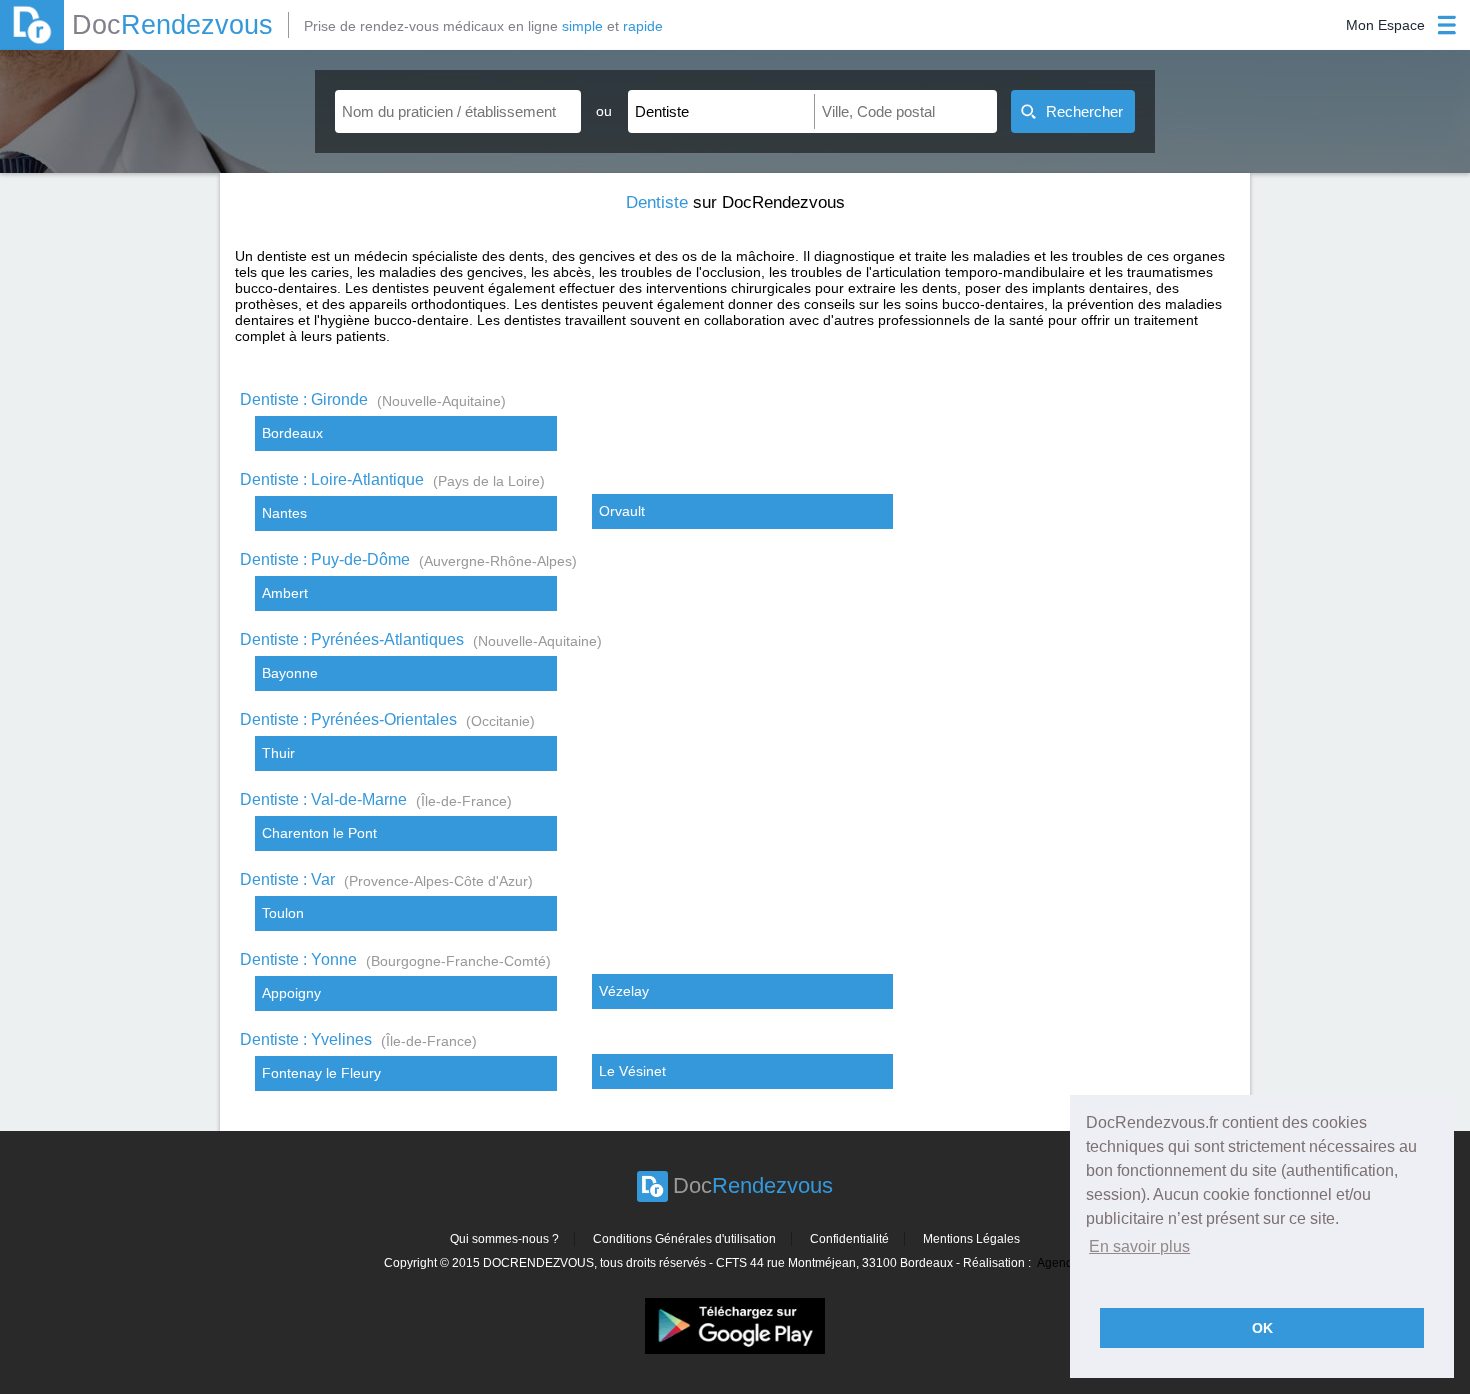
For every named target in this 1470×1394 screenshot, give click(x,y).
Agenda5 (1062, 1263)
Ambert (285, 593)
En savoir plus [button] (1139, 1246)
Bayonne (290, 673)
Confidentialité (849, 1239)
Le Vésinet (632, 1071)
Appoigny (291, 993)
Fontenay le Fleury (321, 1073)
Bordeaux (292, 433)
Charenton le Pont (319, 833)
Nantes (284, 513)
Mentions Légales (971, 1239)
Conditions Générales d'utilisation (684, 1239)
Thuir (278, 753)
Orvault (622, 511)
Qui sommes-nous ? (504, 1239)
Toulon (283, 913)
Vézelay (624, 991)
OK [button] (1262, 1328)
